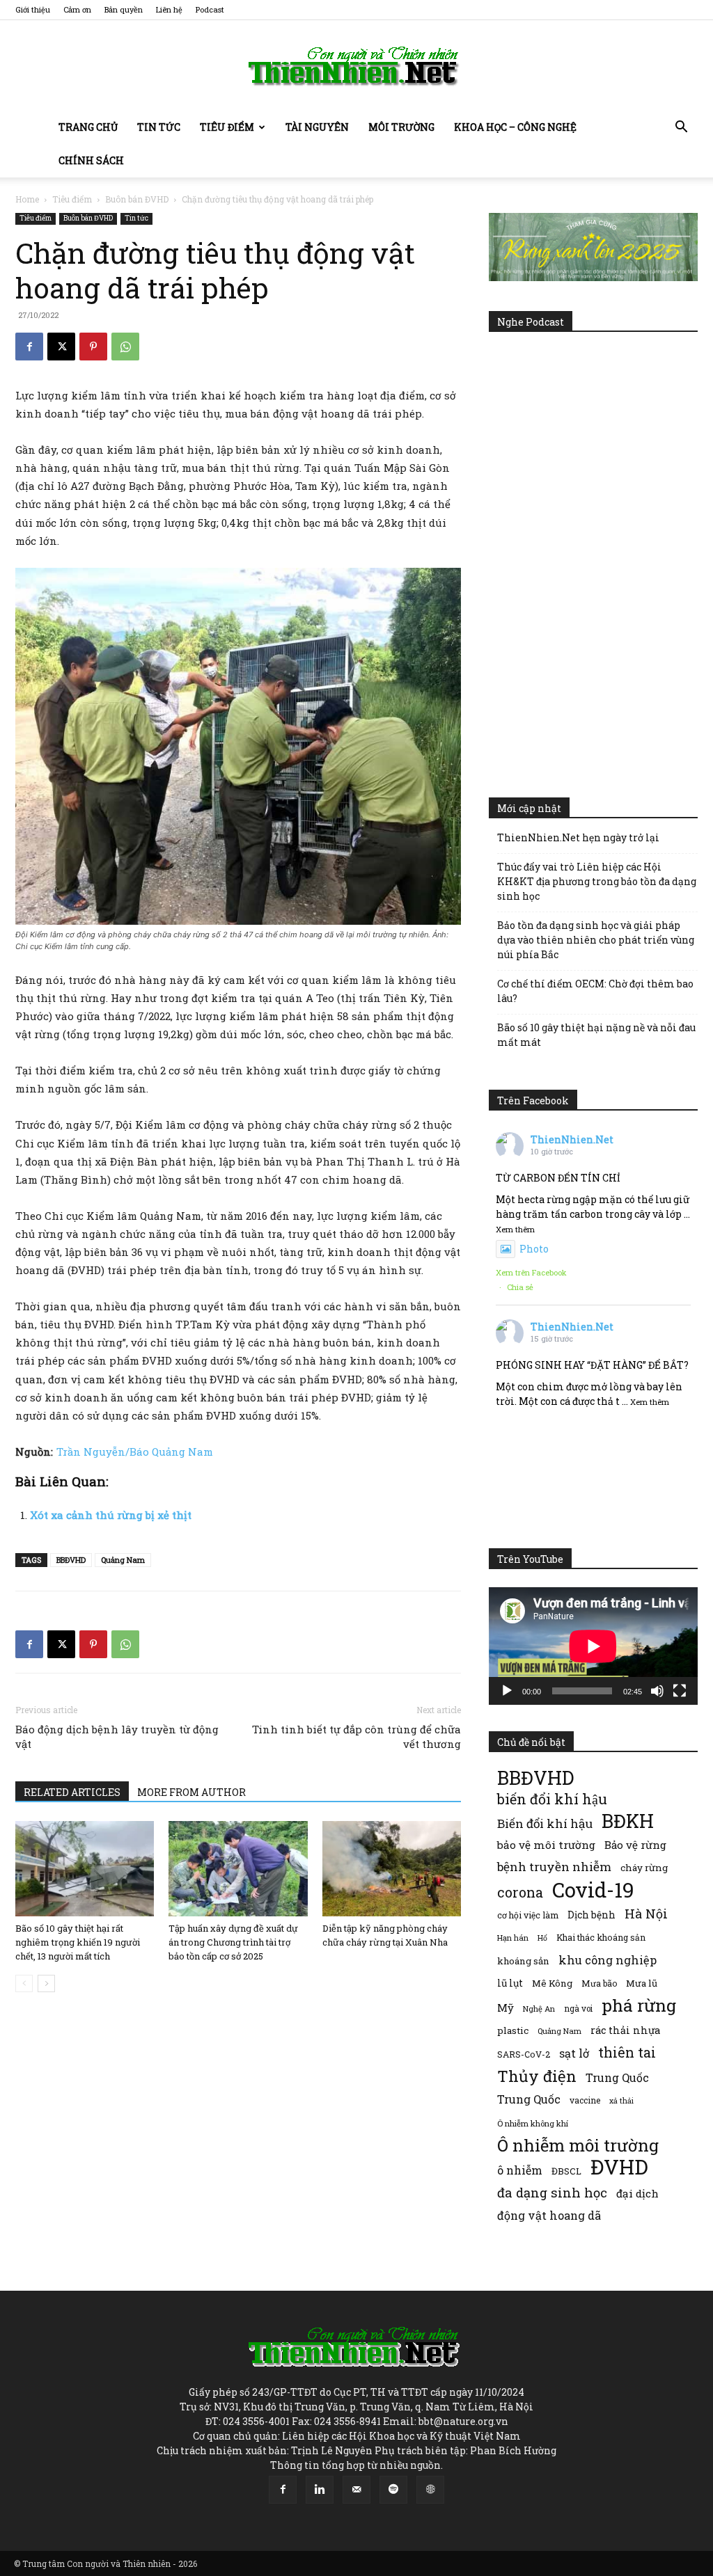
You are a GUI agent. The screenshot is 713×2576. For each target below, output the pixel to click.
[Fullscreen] (680, 1691)
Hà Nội (646, 1914)
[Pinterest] (93, 347)
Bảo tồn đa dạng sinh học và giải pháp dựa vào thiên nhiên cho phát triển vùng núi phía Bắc (596, 940)
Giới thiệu (33, 9)
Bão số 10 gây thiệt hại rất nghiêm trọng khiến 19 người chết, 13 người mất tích (78, 1942)
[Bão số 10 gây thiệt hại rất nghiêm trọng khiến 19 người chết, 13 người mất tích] (85, 1869)
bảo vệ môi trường (546, 1845)
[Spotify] (393, 2490)
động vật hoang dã (549, 2215)
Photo (534, 1249)
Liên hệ (169, 9)
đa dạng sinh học (552, 2193)
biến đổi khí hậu (552, 1799)
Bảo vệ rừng (635, 1845)
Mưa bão (599, 1983)
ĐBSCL (566, 2171)
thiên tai (627, 2052)
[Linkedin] (320, 2490)
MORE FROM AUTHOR (191, 1792)
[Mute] (657, 1691)
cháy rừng (644, 1868)
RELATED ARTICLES (72, 1792)
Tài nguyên (317, 127)
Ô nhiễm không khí (533, 2123)
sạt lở (574, 2053)
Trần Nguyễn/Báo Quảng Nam (135, 1452)
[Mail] (356, 2490)
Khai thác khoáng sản (601, 1937)
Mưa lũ (642, 1983)
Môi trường (401, 127)
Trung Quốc (617, 2077)
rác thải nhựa (625, 2030)
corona (520, 1892)
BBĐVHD (71, 1560)
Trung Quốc (529, 2099)
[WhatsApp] (125, 347)
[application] (593, 1646)
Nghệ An (539, 2009)
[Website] (430, 2490)
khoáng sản (523, 1961)
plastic (513, 2030)
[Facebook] (29, 347)
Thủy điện (537, 2076)
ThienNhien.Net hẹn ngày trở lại (578, 837)
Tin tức (159, 127)
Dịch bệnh (591, 1915)
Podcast (210, 9)
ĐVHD (619, 2166)
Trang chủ (88, 127)
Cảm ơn (77, 9)
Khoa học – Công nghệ (515, 127)
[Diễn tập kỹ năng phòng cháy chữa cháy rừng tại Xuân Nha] (392, 1869)
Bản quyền (124, 9)
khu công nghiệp (608, 1960)
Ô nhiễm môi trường (578, 2145)
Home (27, 199)
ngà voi (578, 2009)
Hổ (542, 1938)
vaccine (585, 2100)
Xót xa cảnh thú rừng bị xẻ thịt (111, 1515)
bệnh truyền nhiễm (554, 1867)
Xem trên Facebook (531, 1272)
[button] (681, 128)
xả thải (621, 2101)
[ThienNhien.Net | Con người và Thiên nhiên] (356, 66)
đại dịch (637, 2193)
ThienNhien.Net (572, 1139)
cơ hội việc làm (528, 1915)
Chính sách (91, 160)
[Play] (507, 1691)
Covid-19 (593, 1890)
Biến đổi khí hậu (545, 1823)
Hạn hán (513, 1938)
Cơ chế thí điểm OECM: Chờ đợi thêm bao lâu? (595, 991)
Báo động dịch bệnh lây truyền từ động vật (117, 1736)
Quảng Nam (123, 1560)
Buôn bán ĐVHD (137, 199)
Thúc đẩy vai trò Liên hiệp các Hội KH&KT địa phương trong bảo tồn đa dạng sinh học (597, 881)
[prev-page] (24, 1983)
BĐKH (628, 1821)
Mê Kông (552, 1983)
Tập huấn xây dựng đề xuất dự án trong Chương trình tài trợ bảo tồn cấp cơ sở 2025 (233, 1942)
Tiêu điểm (227, 127)
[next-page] (46, 1983)
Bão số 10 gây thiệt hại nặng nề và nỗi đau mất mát (596, 1035)
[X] (61, 347)
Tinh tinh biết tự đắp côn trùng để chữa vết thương (356, 1736)
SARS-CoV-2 (524, 2054)
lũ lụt (510, 1983)
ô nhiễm (520, 2170)
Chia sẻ (520, 1287)
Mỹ (506, 2007)
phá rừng (639, 2005)
